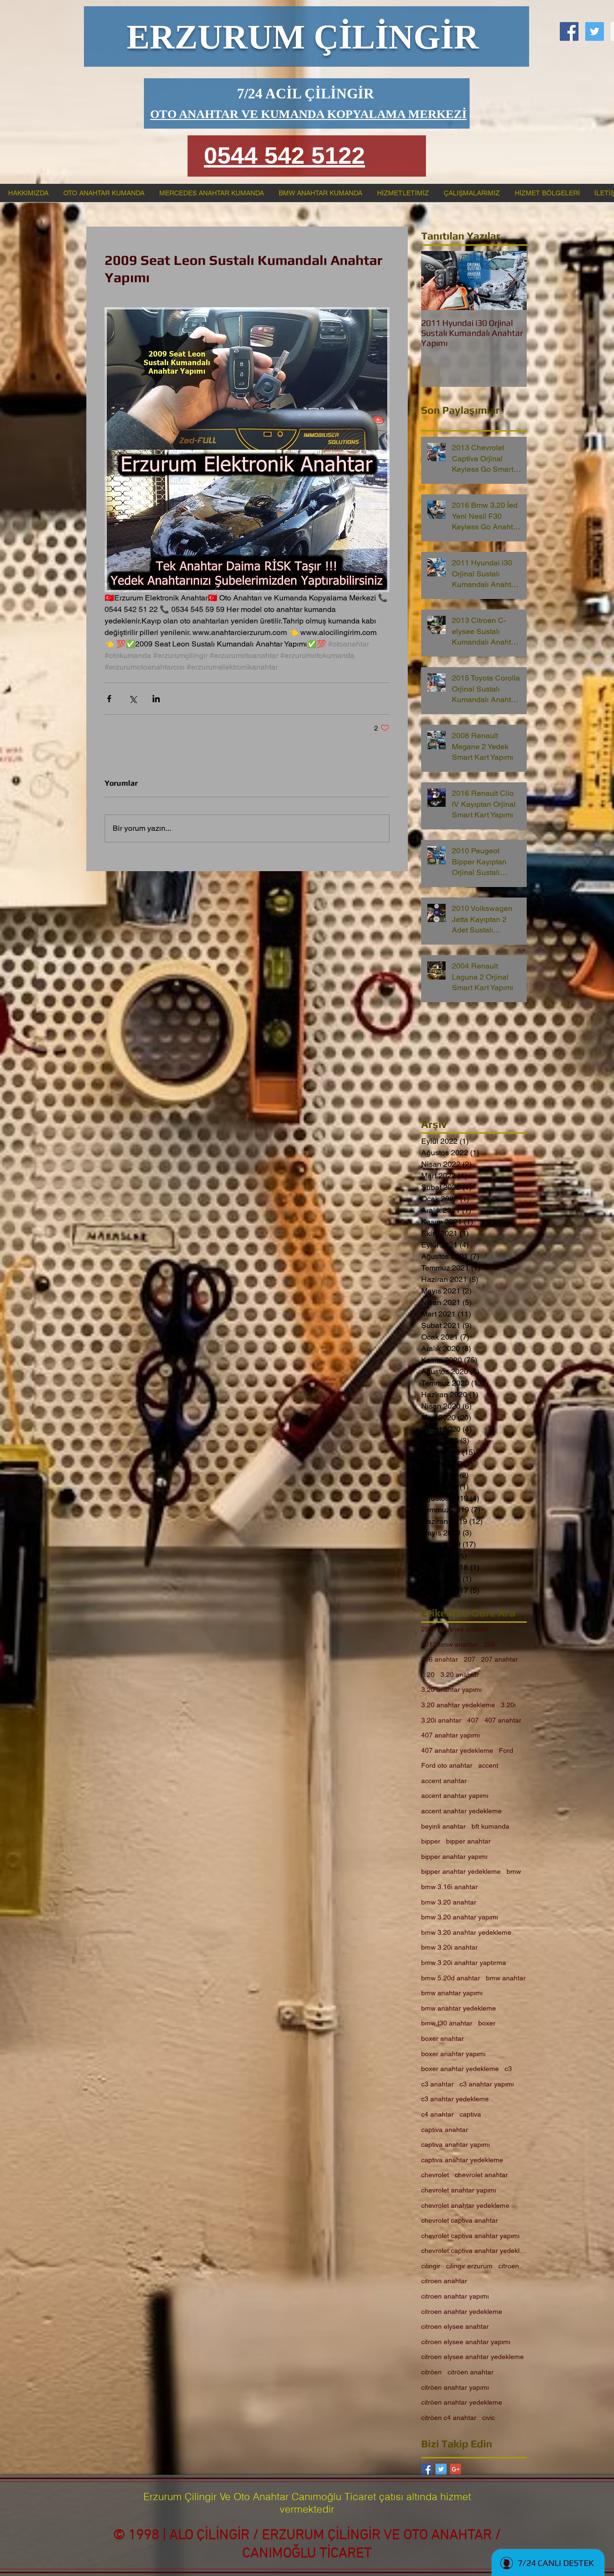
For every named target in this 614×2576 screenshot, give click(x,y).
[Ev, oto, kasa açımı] (595, 31)
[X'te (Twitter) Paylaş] (133, 699)
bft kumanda (490, 1826)
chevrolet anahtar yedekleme (465, 2205)
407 (473, 1720)
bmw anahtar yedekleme (459, 2008)
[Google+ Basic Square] (455, 2469)
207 (470, 1659)
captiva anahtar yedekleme (462, 2160)
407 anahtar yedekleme (457, 1750)
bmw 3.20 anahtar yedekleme (466, 1932)
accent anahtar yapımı (455, 1796)
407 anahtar (503, 1720)
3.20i (508, 1705)
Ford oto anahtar (447, 1765)
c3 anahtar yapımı (487, 2084)
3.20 (428, 1675)
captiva (470, 2114)
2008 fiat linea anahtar (455, 1629)
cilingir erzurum (469, 2266)
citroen (509, 2266)
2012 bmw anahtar (450, 1644)
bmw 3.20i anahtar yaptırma (464, 1963)
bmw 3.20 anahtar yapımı (460, 1917)
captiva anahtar (445, 2130)
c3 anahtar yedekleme (455, 2099)
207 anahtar (500, 1659)
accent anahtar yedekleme (461, 1811)
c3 (508, 2069)
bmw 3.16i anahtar (449, 1887)
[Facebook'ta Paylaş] (109, 699)
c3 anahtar (437, 2084)
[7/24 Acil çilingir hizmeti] (569, 31)
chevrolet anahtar (481, 2175)
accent (488, 1765)
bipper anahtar (468, 1841)
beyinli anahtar (443, 1826)
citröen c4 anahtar (449, 2418)
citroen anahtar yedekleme (462, 2312)
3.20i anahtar (441, 1720)
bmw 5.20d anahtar (451, 1978)
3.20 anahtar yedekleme (458, 1705)
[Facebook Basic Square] (427, 2469)
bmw (514, 1871)
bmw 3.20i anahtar (449, 1947)
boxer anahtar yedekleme (460, 2069)
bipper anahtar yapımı (454, 1857)
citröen (431, 2372)
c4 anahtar (437, 2114)
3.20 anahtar (460, 1675)
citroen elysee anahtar (455, 2326)
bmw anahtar (506, 1978)
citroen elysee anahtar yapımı (466, 2342)
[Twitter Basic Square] (441, 2469)
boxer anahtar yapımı (453, 2054)
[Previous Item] (437, 281)
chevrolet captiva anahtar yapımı (470, 2236)
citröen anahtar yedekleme (462, 2402)
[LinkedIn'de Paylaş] (156, 699)
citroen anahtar (444, 2281)
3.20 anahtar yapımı (451, 1689)
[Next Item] (511, 281)
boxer (487, 2023)
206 (490, 1644)
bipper (431, 1841)
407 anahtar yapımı (450, 1735)
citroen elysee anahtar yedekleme (472, 2357)
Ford (506, 1750)
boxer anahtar (443, 2038)
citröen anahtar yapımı (455, 2387)
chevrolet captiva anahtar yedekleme (474, 2251)
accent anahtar (444, 1781)
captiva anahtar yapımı (455, 2145)
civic (489, 2418)
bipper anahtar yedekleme (461, 1871)
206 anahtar (440, 1659)
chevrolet (435, 2175)
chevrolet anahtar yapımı (459, 2190)
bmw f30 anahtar (447, 2023)
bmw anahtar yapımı (452, 1993)
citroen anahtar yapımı (455, 2296)
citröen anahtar (471, 2372)
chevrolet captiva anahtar (460, 2220)
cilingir (431, 2266)
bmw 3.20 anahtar (449, 1902)
